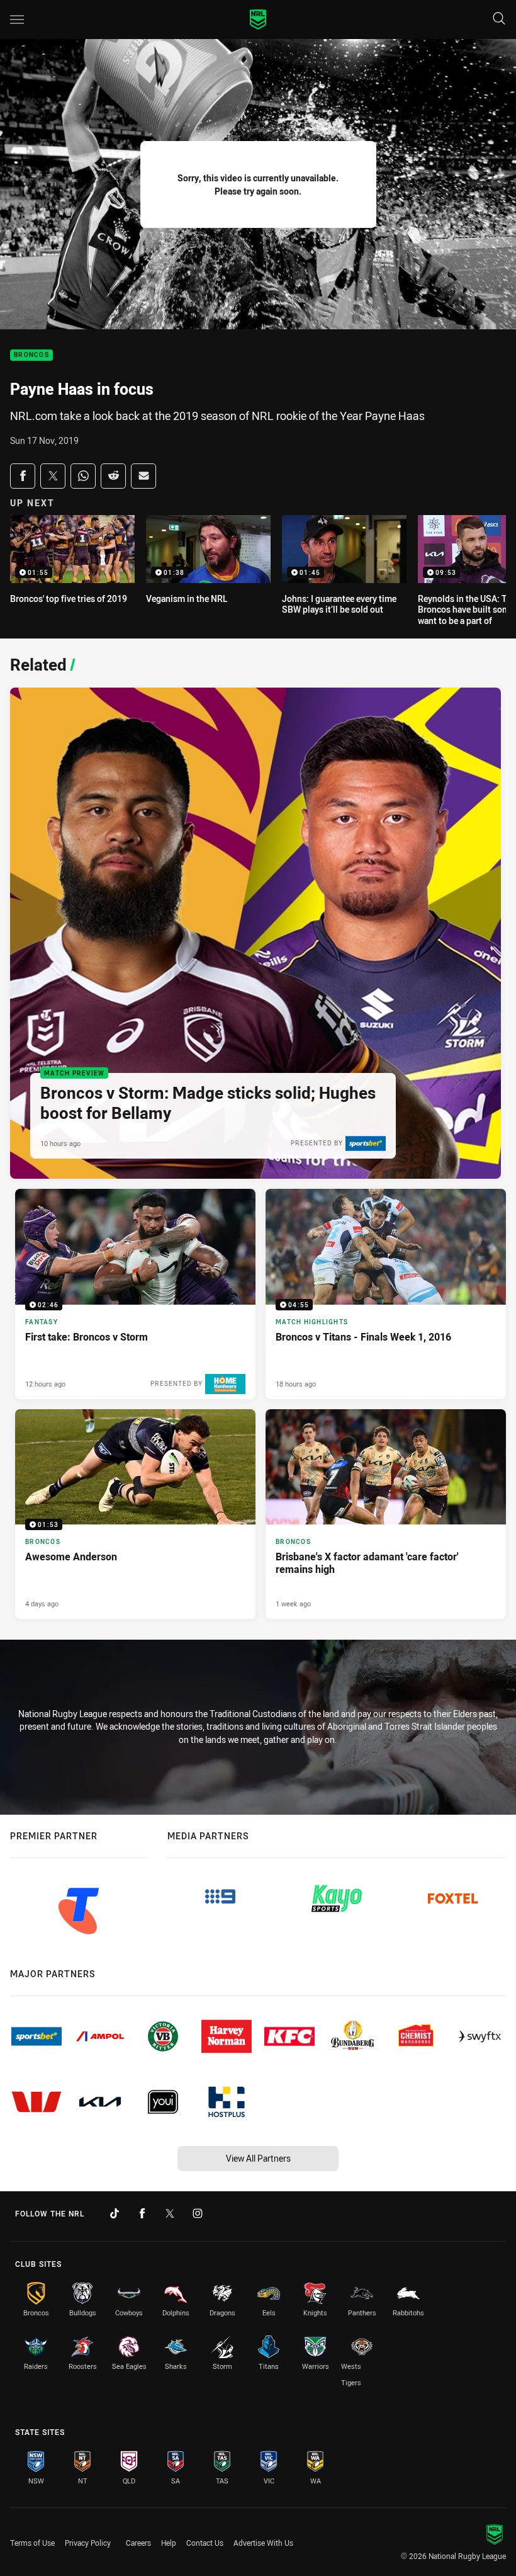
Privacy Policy (88, 2543)
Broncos (31, 355)
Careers (138, 2543)
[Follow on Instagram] (198, 2213)
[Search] (499, 19)
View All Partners (258, 2158)
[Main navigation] (17, 20)
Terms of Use (32, 2543)
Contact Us (205, 2543)
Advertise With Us (263, 2543)
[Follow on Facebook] (142, 2213)
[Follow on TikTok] (115, 2213)
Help (169, 2543)
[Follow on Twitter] (170, 2213)
